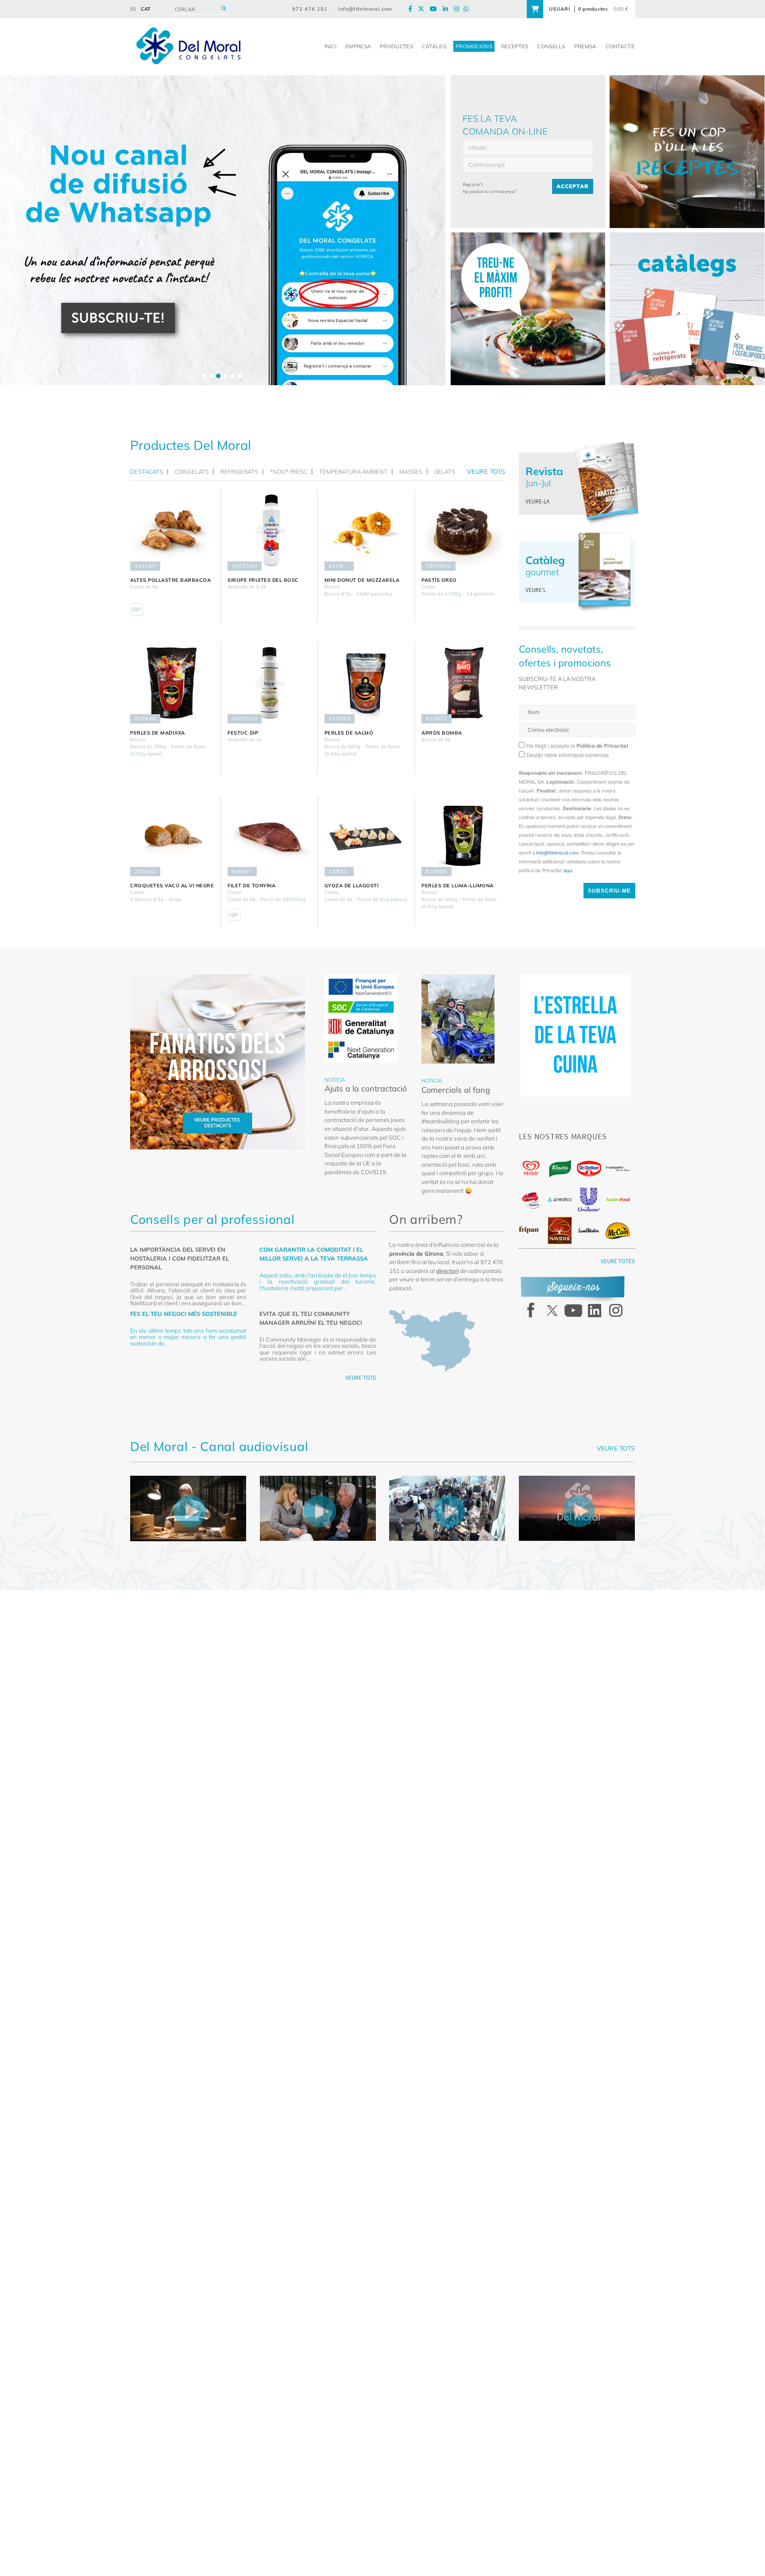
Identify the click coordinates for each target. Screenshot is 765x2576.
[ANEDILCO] (560, 1199)
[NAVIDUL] (560, 1230)
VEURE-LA (537, 501)
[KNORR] (560, 1169)
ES (133, 9)
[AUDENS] (618, 1199)
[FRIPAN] (531, 1230)
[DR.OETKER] (589, 1169)
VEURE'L (536, 590)
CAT (146, 9)
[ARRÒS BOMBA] (463, 683)
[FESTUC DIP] (269, 683)
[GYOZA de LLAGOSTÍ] (366, 836)
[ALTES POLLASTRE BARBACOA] (172, 530)
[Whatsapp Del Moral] (468, 9)
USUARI (560, 9)
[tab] (149, 472)
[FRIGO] (531, 1168)
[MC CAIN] (618, 1231)
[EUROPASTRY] (618, 1168)
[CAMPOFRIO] (531, 1200)
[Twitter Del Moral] (423, 9)
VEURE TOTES (618, 1261)
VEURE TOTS (361, 1378)
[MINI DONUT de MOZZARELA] (366, 530)
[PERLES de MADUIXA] (172, 683)
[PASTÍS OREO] (463, 530)
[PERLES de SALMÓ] (366, 683)
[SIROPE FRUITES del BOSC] (269, 530)
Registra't (473, 184)
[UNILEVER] (589, 1200)
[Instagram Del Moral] (459, 9)
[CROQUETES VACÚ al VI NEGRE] (172, 836)
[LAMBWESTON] (589, 1230)
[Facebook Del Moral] (412, 9)
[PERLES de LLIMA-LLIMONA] (463, 836)
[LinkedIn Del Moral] (448, 9)
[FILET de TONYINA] (269, 836)
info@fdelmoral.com (365, 9)
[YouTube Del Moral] (436, 9)
